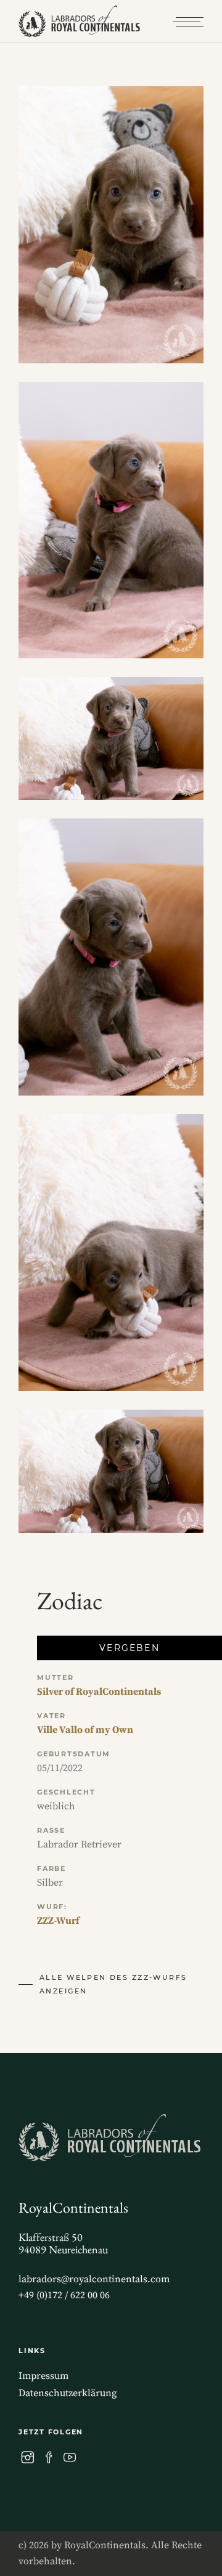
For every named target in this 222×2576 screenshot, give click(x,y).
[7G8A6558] (111, 1471)
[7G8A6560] (111, 738)
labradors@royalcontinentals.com (94, 2279)
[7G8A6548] (111, 225)
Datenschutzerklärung (68, 2393)
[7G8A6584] (111, 520)
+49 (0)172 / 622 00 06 (64, 2295)
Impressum (43, 2376)
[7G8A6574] (111, 957)
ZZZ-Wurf (58, 1921)
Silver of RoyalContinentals (99, 1692)
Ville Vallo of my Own (85, 1730)
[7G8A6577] (111, 1253)
